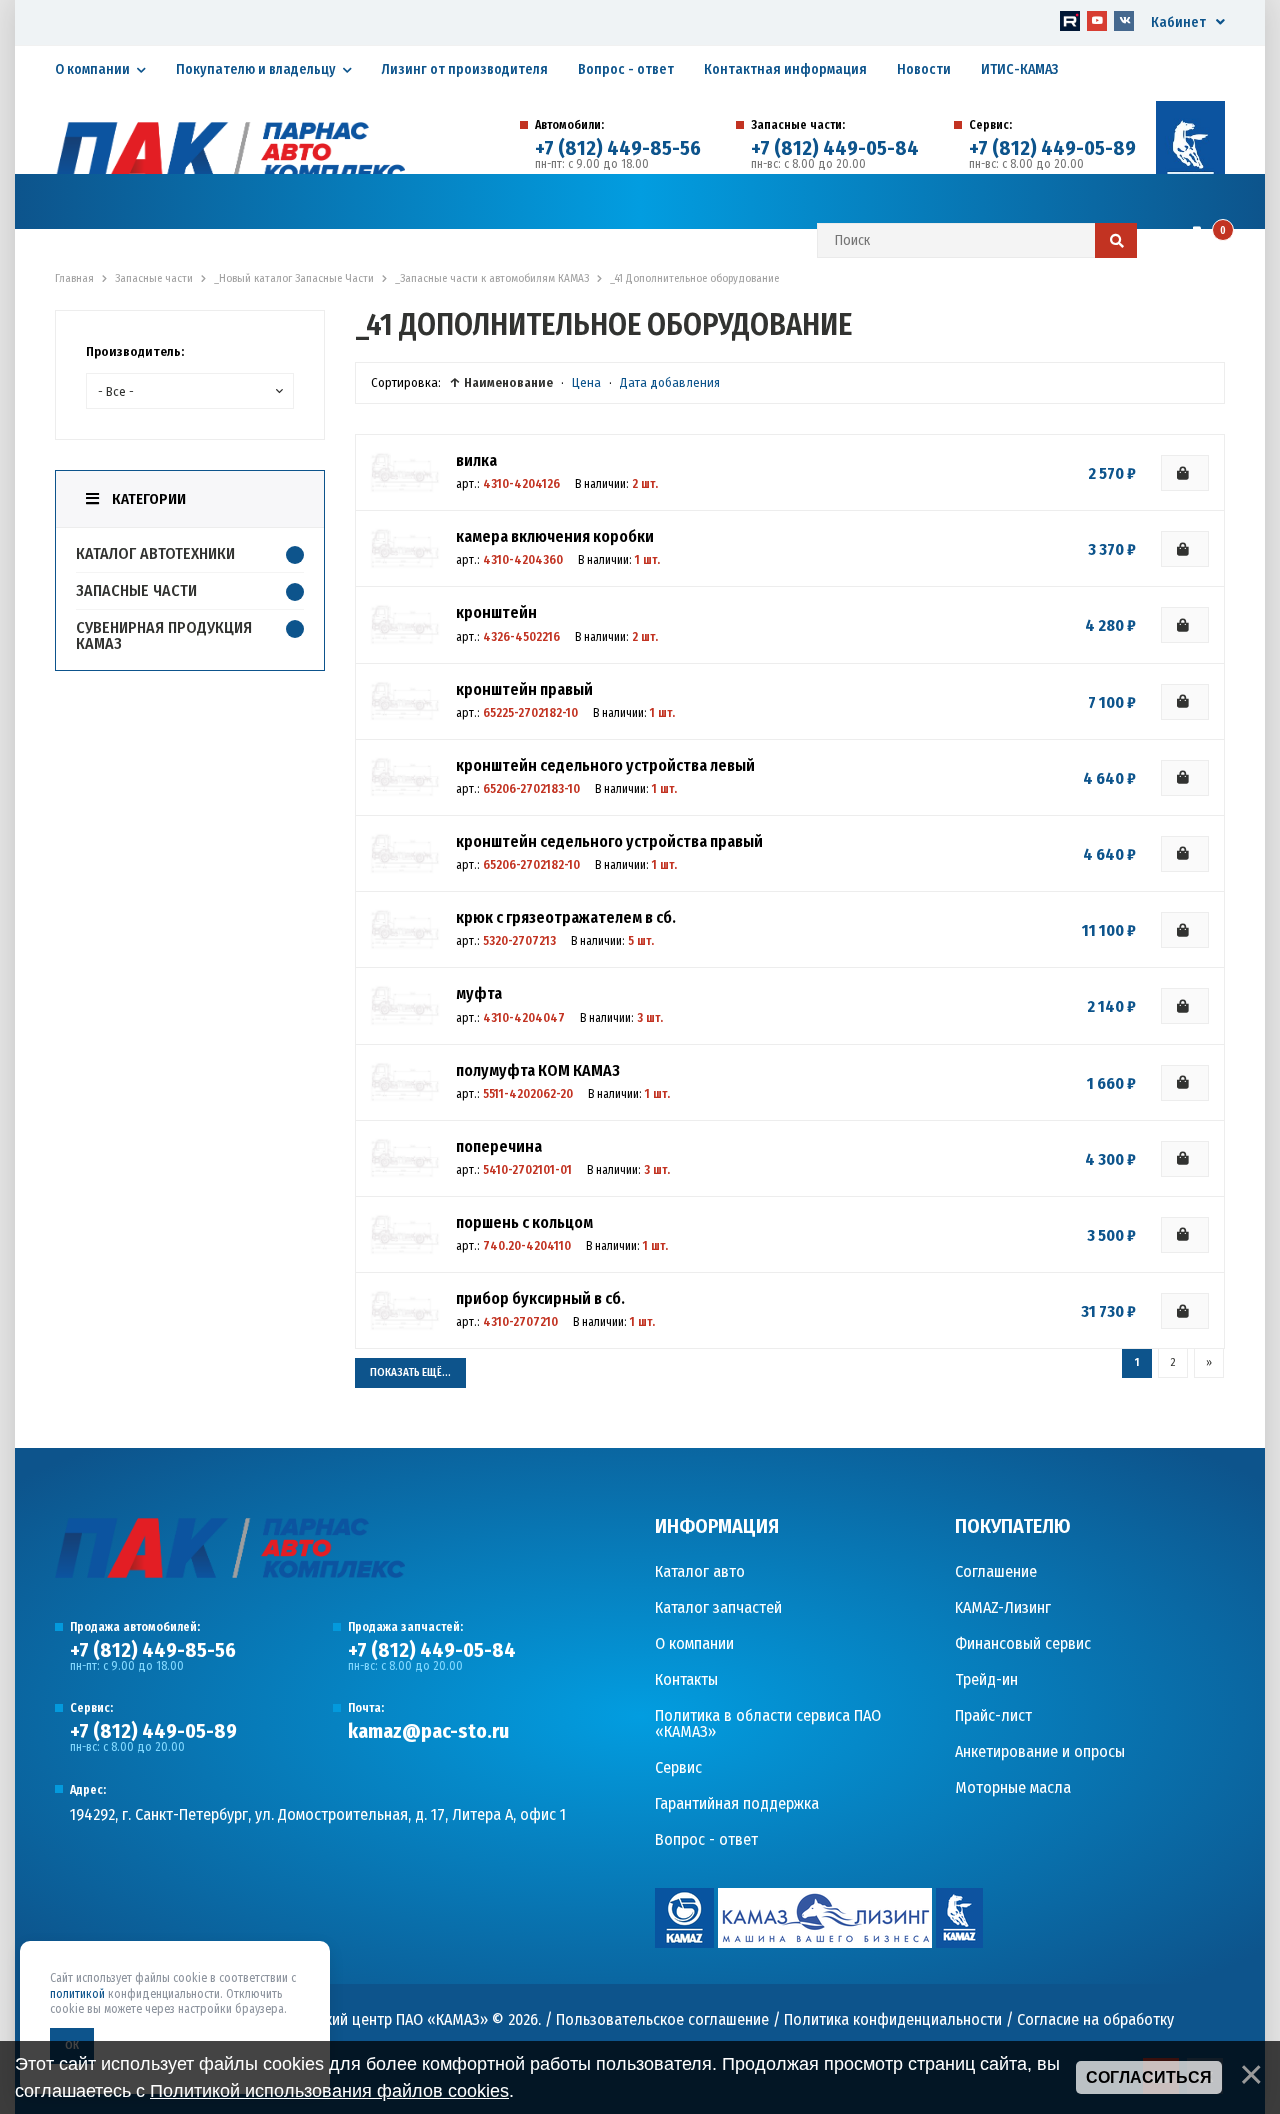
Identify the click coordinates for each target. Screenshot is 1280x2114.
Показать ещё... (410, 1372)
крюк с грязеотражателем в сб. (566, 917)
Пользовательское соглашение (662, 2019)
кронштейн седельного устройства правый (609, 841)
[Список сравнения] (1167, 242)
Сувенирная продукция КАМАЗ (164, 635)
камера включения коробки (555, 536)
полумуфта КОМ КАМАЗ (538, 1070)
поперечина (499, 1146)
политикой (77, 1994)
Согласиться (1149, 2077)
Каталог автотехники (155, 553)
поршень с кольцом (524, 1222)
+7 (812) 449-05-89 (1052, 148)
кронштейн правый (524, 689)
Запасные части (136, 590)
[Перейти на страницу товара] (405, 472)
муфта (479, 993)
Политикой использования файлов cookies (329, 2091)
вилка (476, 460)
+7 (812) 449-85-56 (618, 148)
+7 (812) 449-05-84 (835, 148)
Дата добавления (670, 382)
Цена (586, 382)
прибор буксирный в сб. (540, 1298)
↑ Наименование (501, 382)
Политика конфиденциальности (893, 2019)
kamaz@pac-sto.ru (428, 1731)
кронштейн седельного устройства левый (605, 765)
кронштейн (496, 612)
